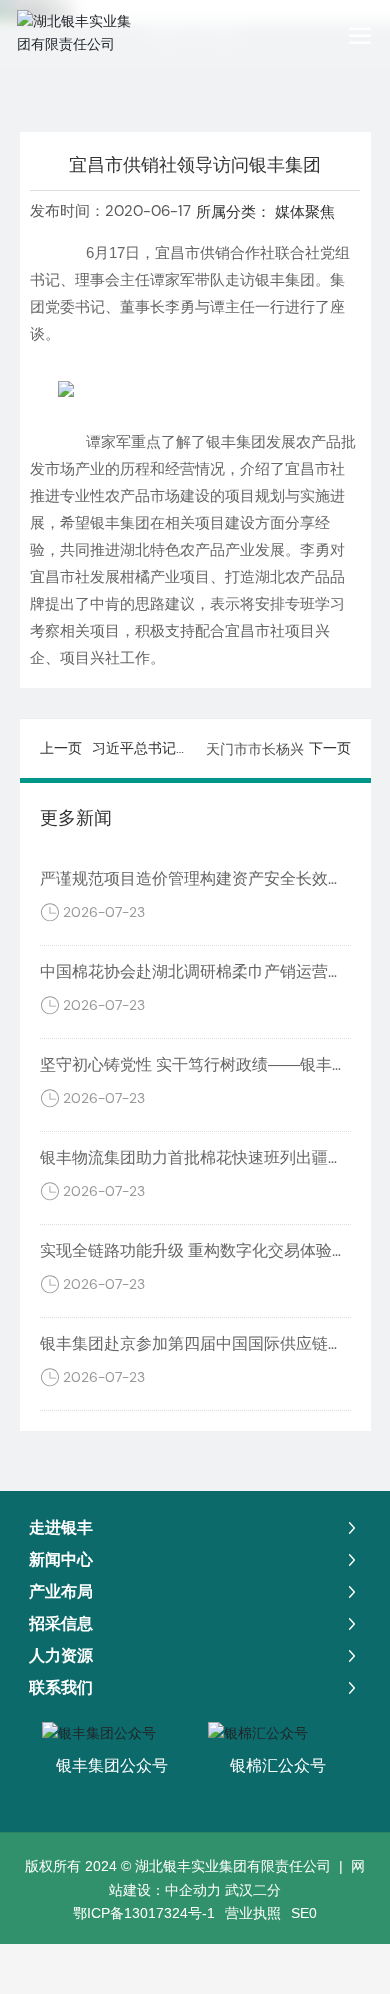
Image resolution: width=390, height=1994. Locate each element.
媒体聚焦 (305, 211)
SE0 (304, 1913)
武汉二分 (253, 1890)
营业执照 (253, 1913)
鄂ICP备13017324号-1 (144, 1913)
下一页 (330, 748)
